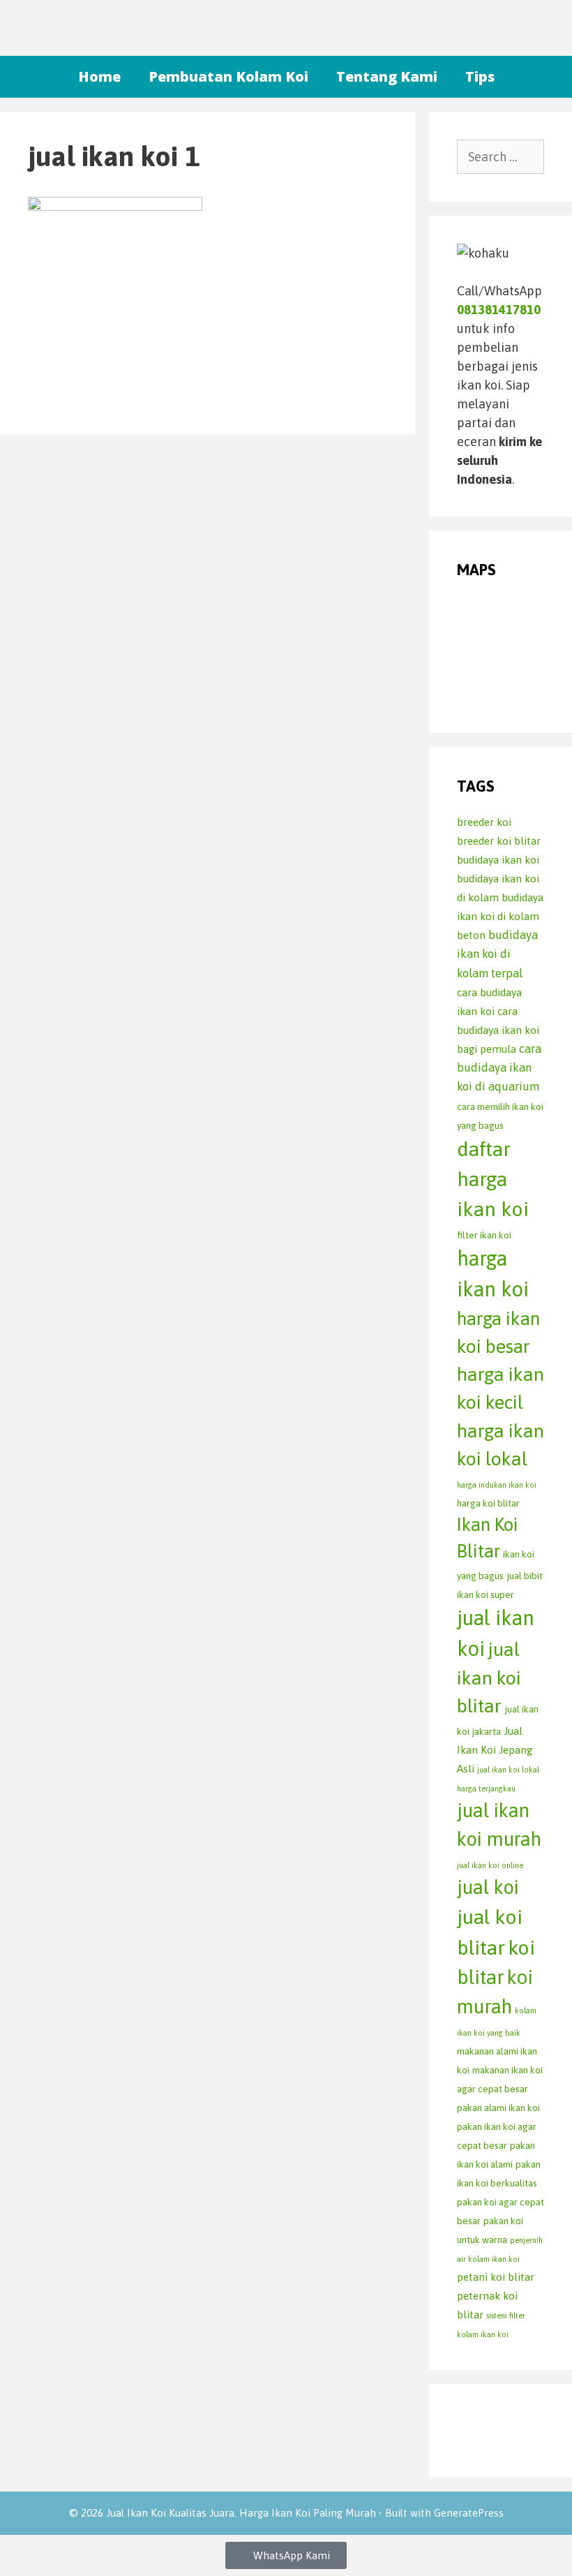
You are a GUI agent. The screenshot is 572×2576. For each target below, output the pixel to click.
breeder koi (484, 822)
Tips (480, 76)
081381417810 (499, 310)
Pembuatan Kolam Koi (228, 76)
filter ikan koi (484, 1235)
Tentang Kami (387, 76)
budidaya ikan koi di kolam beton (500, 916)
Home (99, 76)
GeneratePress (469, 2513)
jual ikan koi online (490, 1865)
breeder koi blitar (499, 841)
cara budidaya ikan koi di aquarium (499, 1068)
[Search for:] (500, 157)
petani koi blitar (496, 2277)
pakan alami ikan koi (498, 2108)
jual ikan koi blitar (489, 1678)
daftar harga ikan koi (493, 1179)
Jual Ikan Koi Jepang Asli (495, 1750)
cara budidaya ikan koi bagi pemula (498, 1030)
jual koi (488, 1887)
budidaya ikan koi (498, 860)
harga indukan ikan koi (497, 1485)
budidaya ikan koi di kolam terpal (497, 954)
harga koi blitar (488, 1503)
